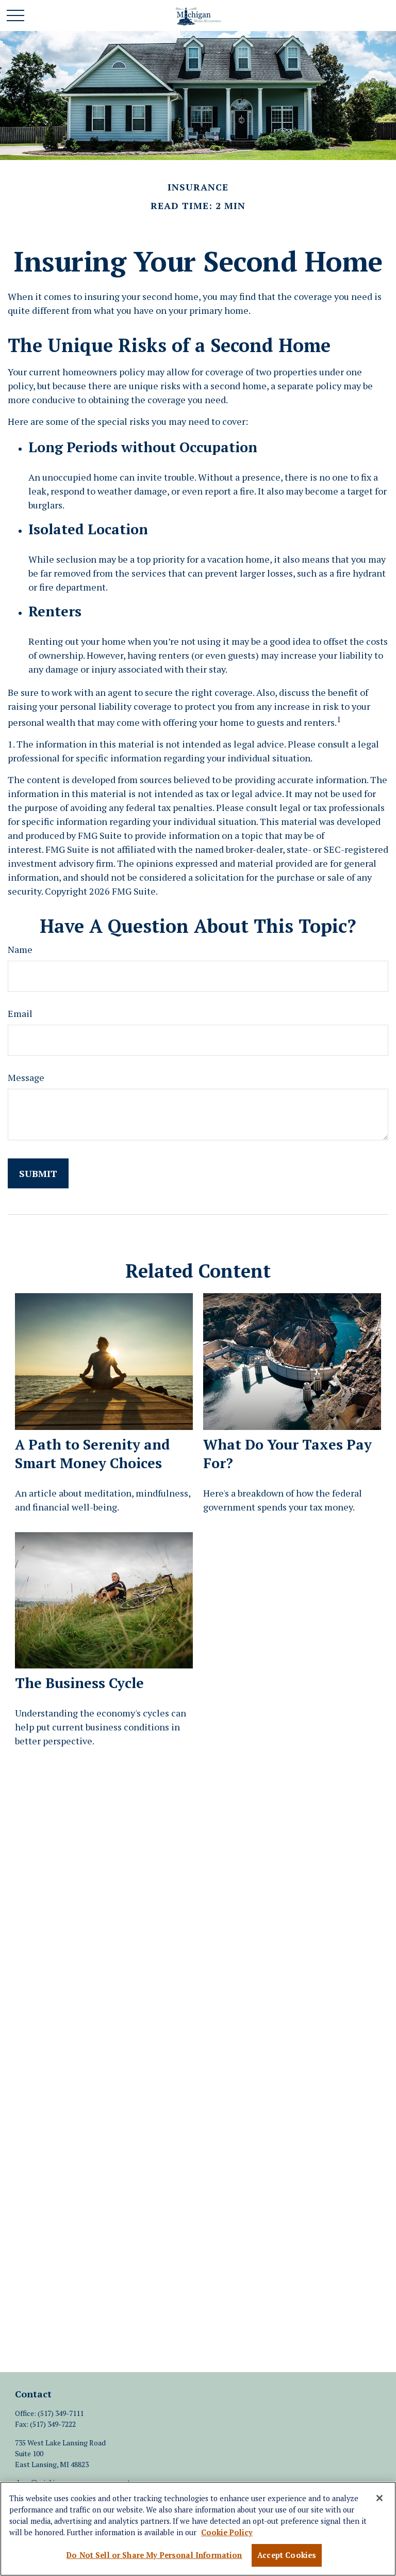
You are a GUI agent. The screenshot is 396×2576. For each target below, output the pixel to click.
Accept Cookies (287, 2555)
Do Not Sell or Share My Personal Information (154, 2555)
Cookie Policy (227, 2532)
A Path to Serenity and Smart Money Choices (93, 1454)
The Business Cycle (79, 1683)
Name (20, 949)
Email (20, 1013)
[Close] (379, 2498)
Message (26, 1077)
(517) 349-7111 (61, 2413)
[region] (198, 2529)
